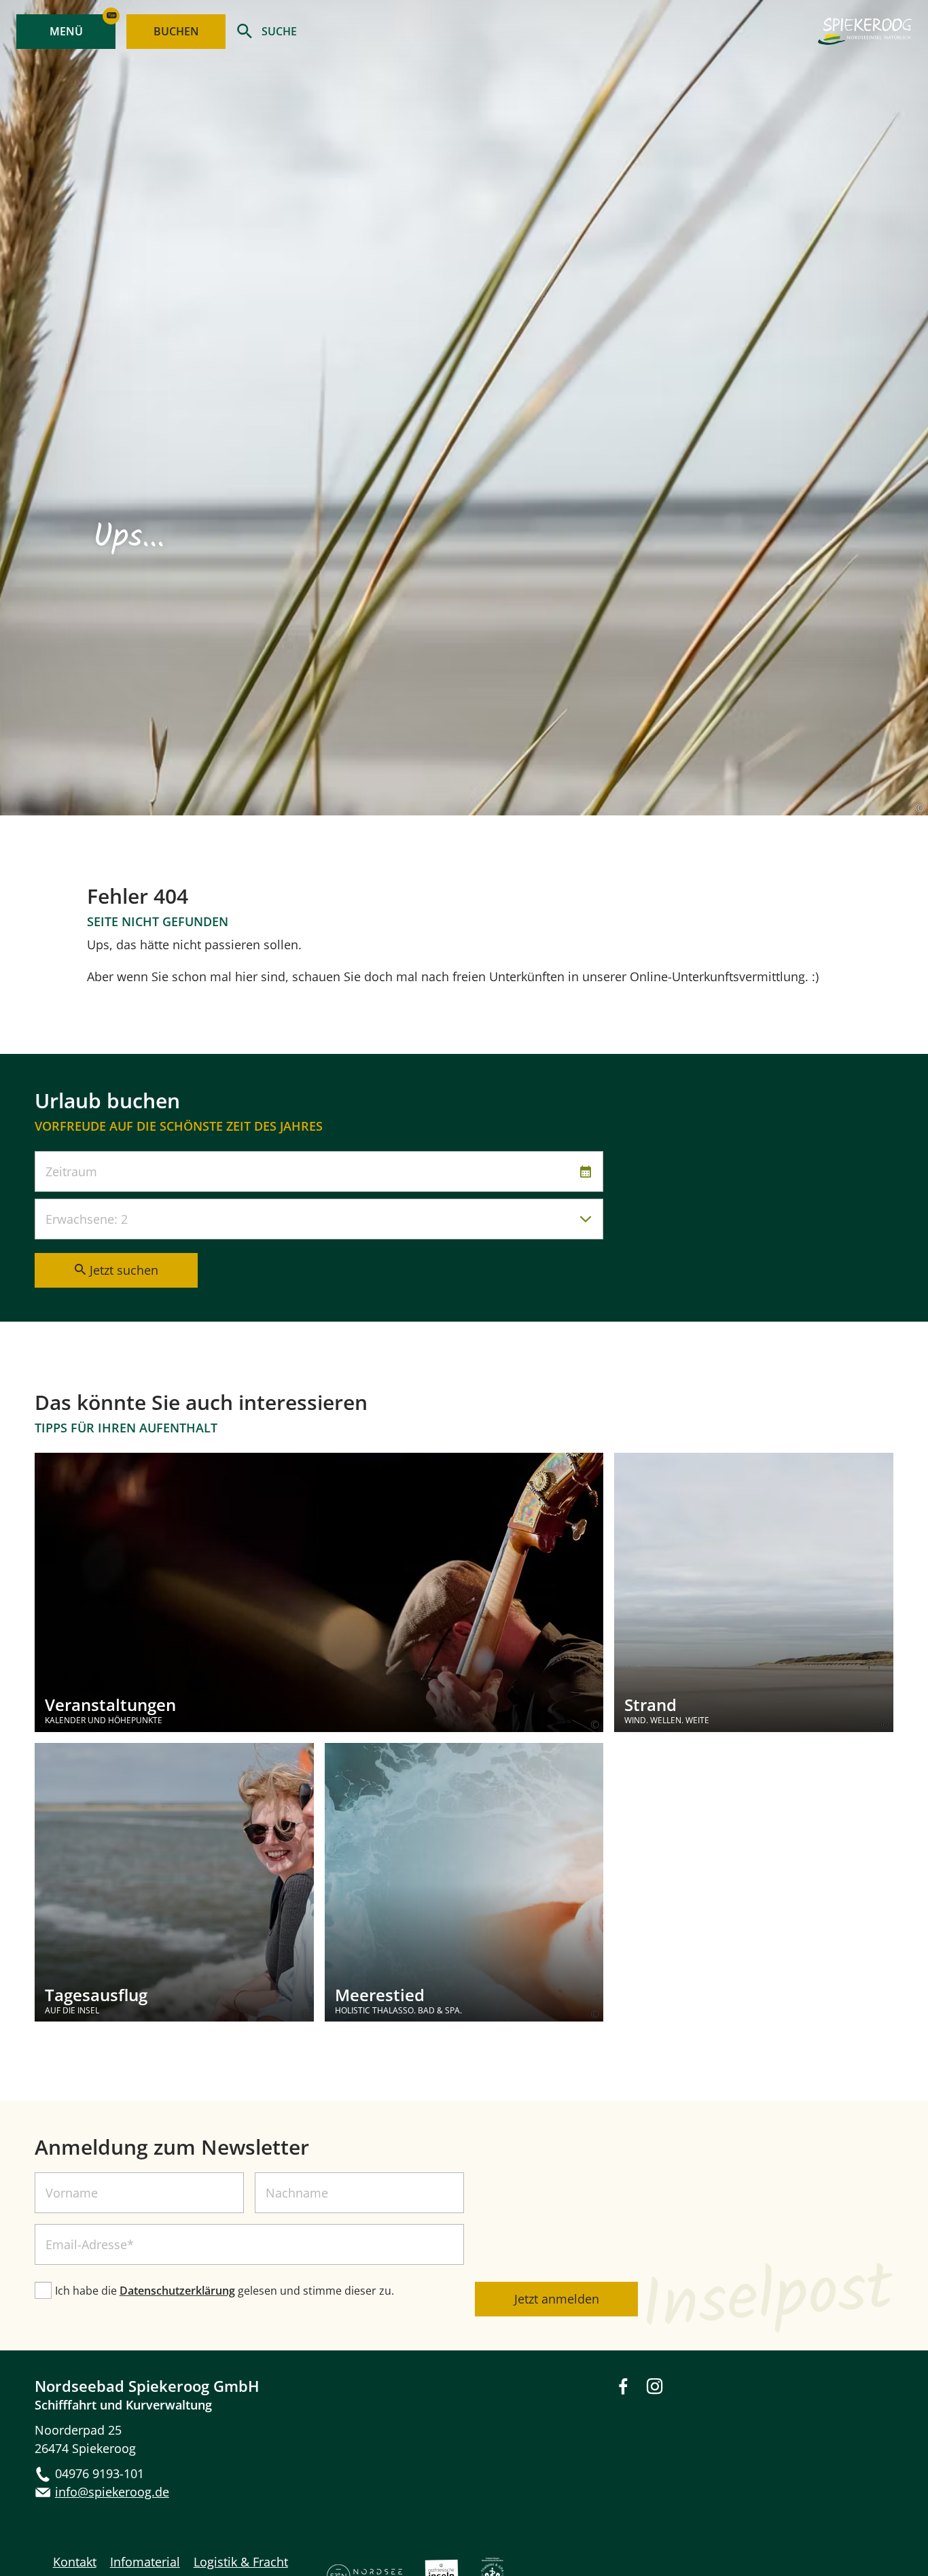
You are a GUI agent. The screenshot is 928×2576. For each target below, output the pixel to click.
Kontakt (75, 2562)
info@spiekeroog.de (112, 2492)
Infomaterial (145, 2562)
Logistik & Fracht (241, 2562)
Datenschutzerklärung (177, 2291)
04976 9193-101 (100, 2473)
